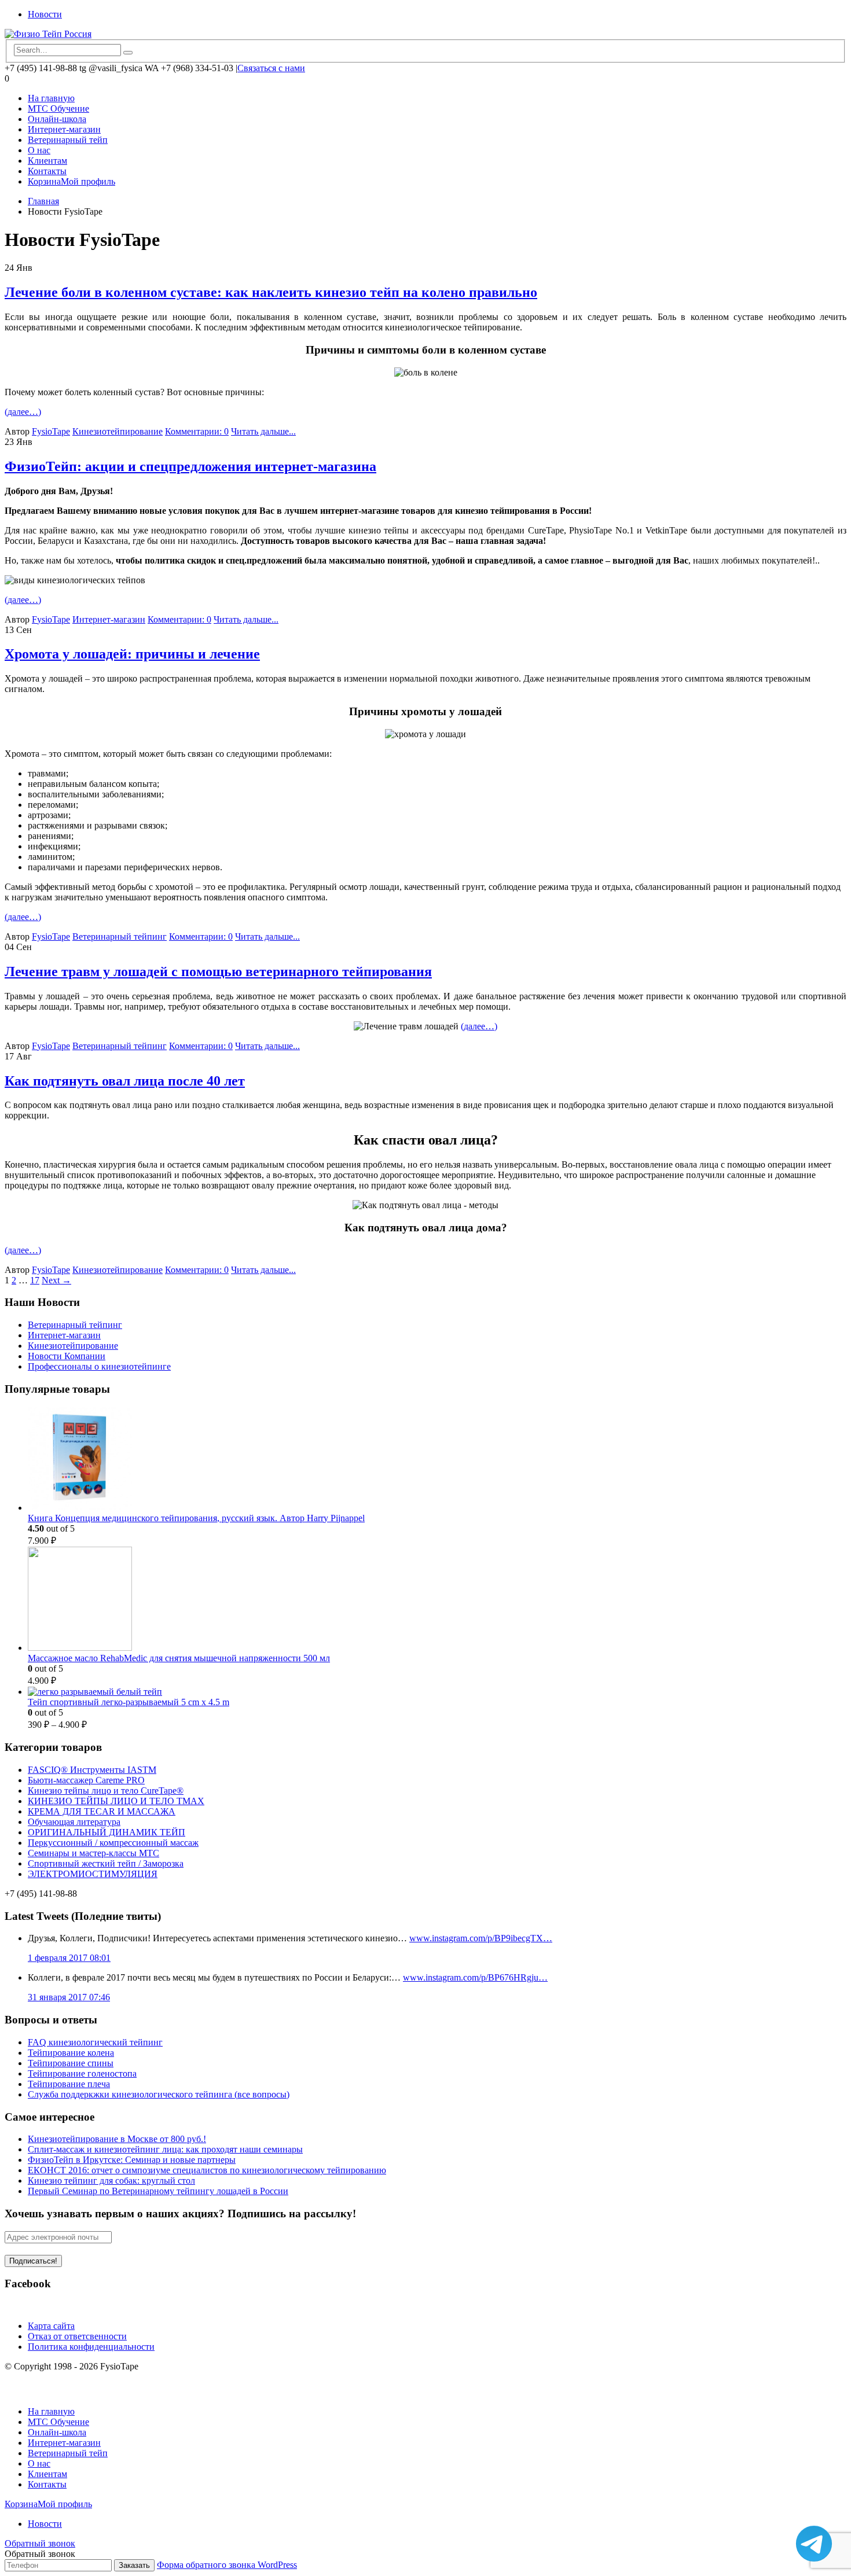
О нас (39, 150)
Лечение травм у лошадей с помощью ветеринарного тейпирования (218, 971)
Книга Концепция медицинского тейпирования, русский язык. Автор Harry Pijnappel (196, 1518)
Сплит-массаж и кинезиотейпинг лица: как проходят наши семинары (165, 2149)
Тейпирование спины (71, 2063)
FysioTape (51, 431)
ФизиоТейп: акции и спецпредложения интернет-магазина (190, 466)
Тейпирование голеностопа (82, 2073)
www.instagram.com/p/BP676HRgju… (475, 1977)
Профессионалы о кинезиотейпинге (99, 1366)
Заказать (134, 2565)
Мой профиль (88, 181)
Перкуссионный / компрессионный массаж (113, 1843)
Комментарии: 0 (197, 431)
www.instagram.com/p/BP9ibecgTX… (481, 1938)
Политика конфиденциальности (91, 2347)
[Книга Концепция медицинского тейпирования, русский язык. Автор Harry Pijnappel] (437, 1460)
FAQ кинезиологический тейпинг (95, 2042)
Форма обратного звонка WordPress (227, 2565)
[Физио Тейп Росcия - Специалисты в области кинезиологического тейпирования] (48, 34)
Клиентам (47, 161)
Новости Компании (67, 1356)
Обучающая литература (74, 1822)
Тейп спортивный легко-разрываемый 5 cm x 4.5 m (129, 1702)
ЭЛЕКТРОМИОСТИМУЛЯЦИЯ (93, 1874)
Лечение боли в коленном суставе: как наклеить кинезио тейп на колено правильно (271, 292)
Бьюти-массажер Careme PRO (86, 1780)
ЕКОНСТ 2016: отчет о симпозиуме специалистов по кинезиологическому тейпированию (207, 2170)
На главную (51, 98)
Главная (43, 201)
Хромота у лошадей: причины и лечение (132, 654)
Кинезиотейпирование (118, 431)
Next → (56, 1280)
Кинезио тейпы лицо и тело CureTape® (106, 1791)
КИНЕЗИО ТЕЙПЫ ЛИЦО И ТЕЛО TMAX (116, 1801)
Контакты (47, 171)
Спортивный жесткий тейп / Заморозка (106, 1863)
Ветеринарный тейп (68, 140)
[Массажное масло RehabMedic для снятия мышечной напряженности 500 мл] (437, 1600)
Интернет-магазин (64, 129)
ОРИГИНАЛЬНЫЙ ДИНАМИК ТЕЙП (107, 1832)
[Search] (128, 53)
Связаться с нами (271, 68)
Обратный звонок (40, 2543)
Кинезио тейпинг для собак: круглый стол (111, 2181)
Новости (45, 14)
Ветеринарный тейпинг (120, 936)
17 (35, 1280)
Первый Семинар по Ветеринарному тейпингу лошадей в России (158, 2191)
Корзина (44, 181)
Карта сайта (51, 2326)
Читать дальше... (263, 431)
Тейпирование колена (71, 2053)
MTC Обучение (58, 108)
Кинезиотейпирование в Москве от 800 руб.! (117, 2139)
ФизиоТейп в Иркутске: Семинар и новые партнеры (132, 2160)
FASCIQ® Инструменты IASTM (92, 1770)
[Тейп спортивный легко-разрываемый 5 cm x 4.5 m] (437, 1692)
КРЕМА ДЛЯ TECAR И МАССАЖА (102, 1811)
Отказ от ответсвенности (77, 2336)
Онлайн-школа (57, 119)
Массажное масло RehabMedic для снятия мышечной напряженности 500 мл (179, 1658)
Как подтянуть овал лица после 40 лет (125, 1081)
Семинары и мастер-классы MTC (93, 1853)
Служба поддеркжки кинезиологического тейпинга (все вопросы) (159, 2094)
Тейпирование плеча (69, 2084)
